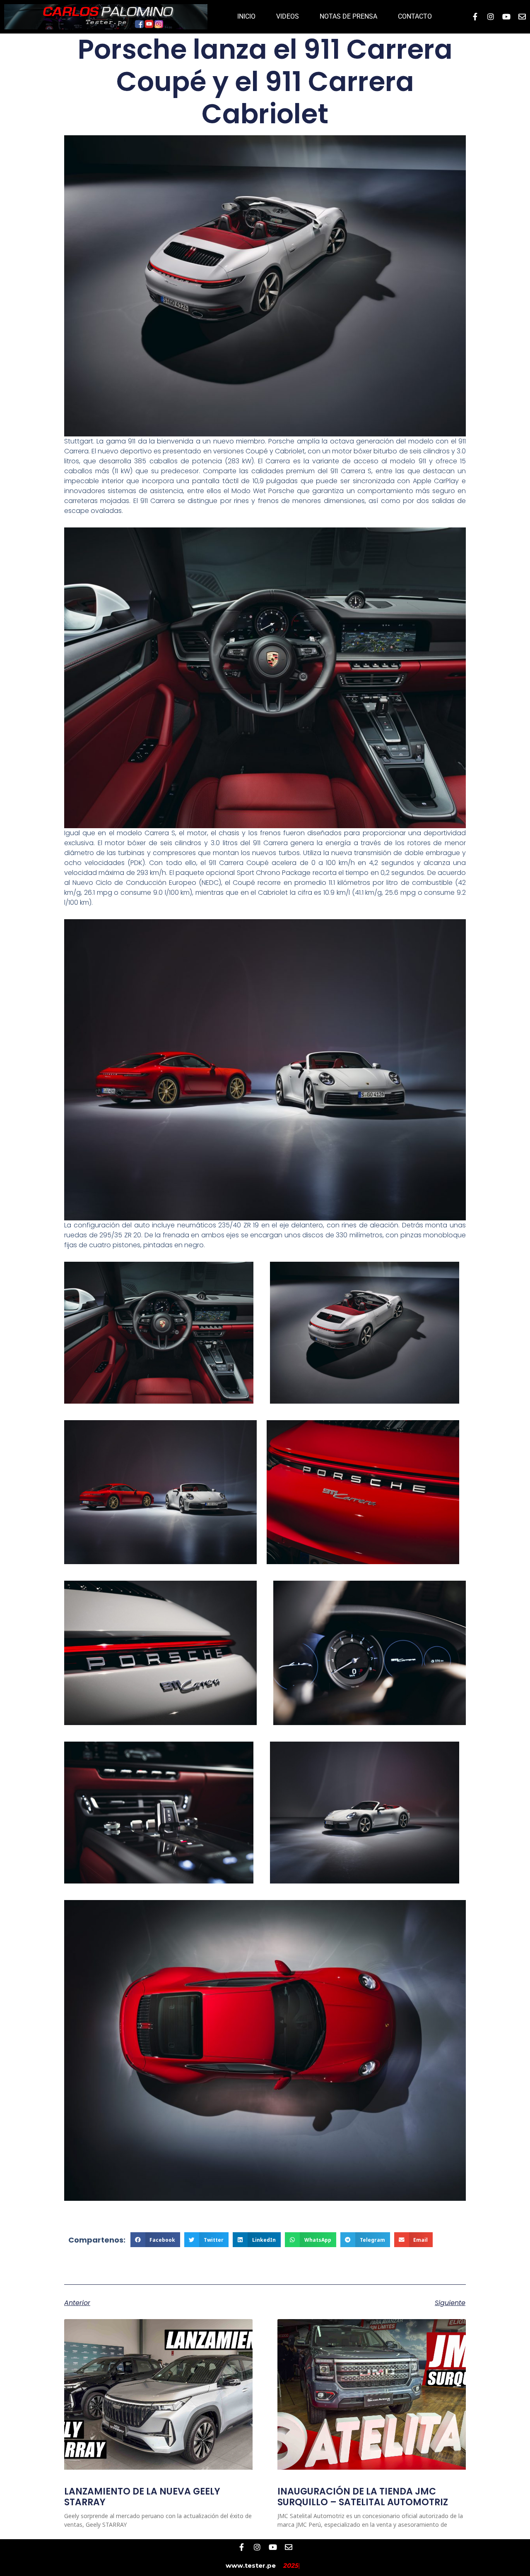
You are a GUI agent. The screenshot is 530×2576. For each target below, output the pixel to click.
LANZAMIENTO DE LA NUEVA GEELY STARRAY (142, 2497)
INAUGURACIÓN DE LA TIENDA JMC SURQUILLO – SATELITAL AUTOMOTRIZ (363, 2497)
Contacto (415, 16)
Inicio (246, 16)
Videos (288, 16)
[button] (155, 2240)
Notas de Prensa (348, 16)
